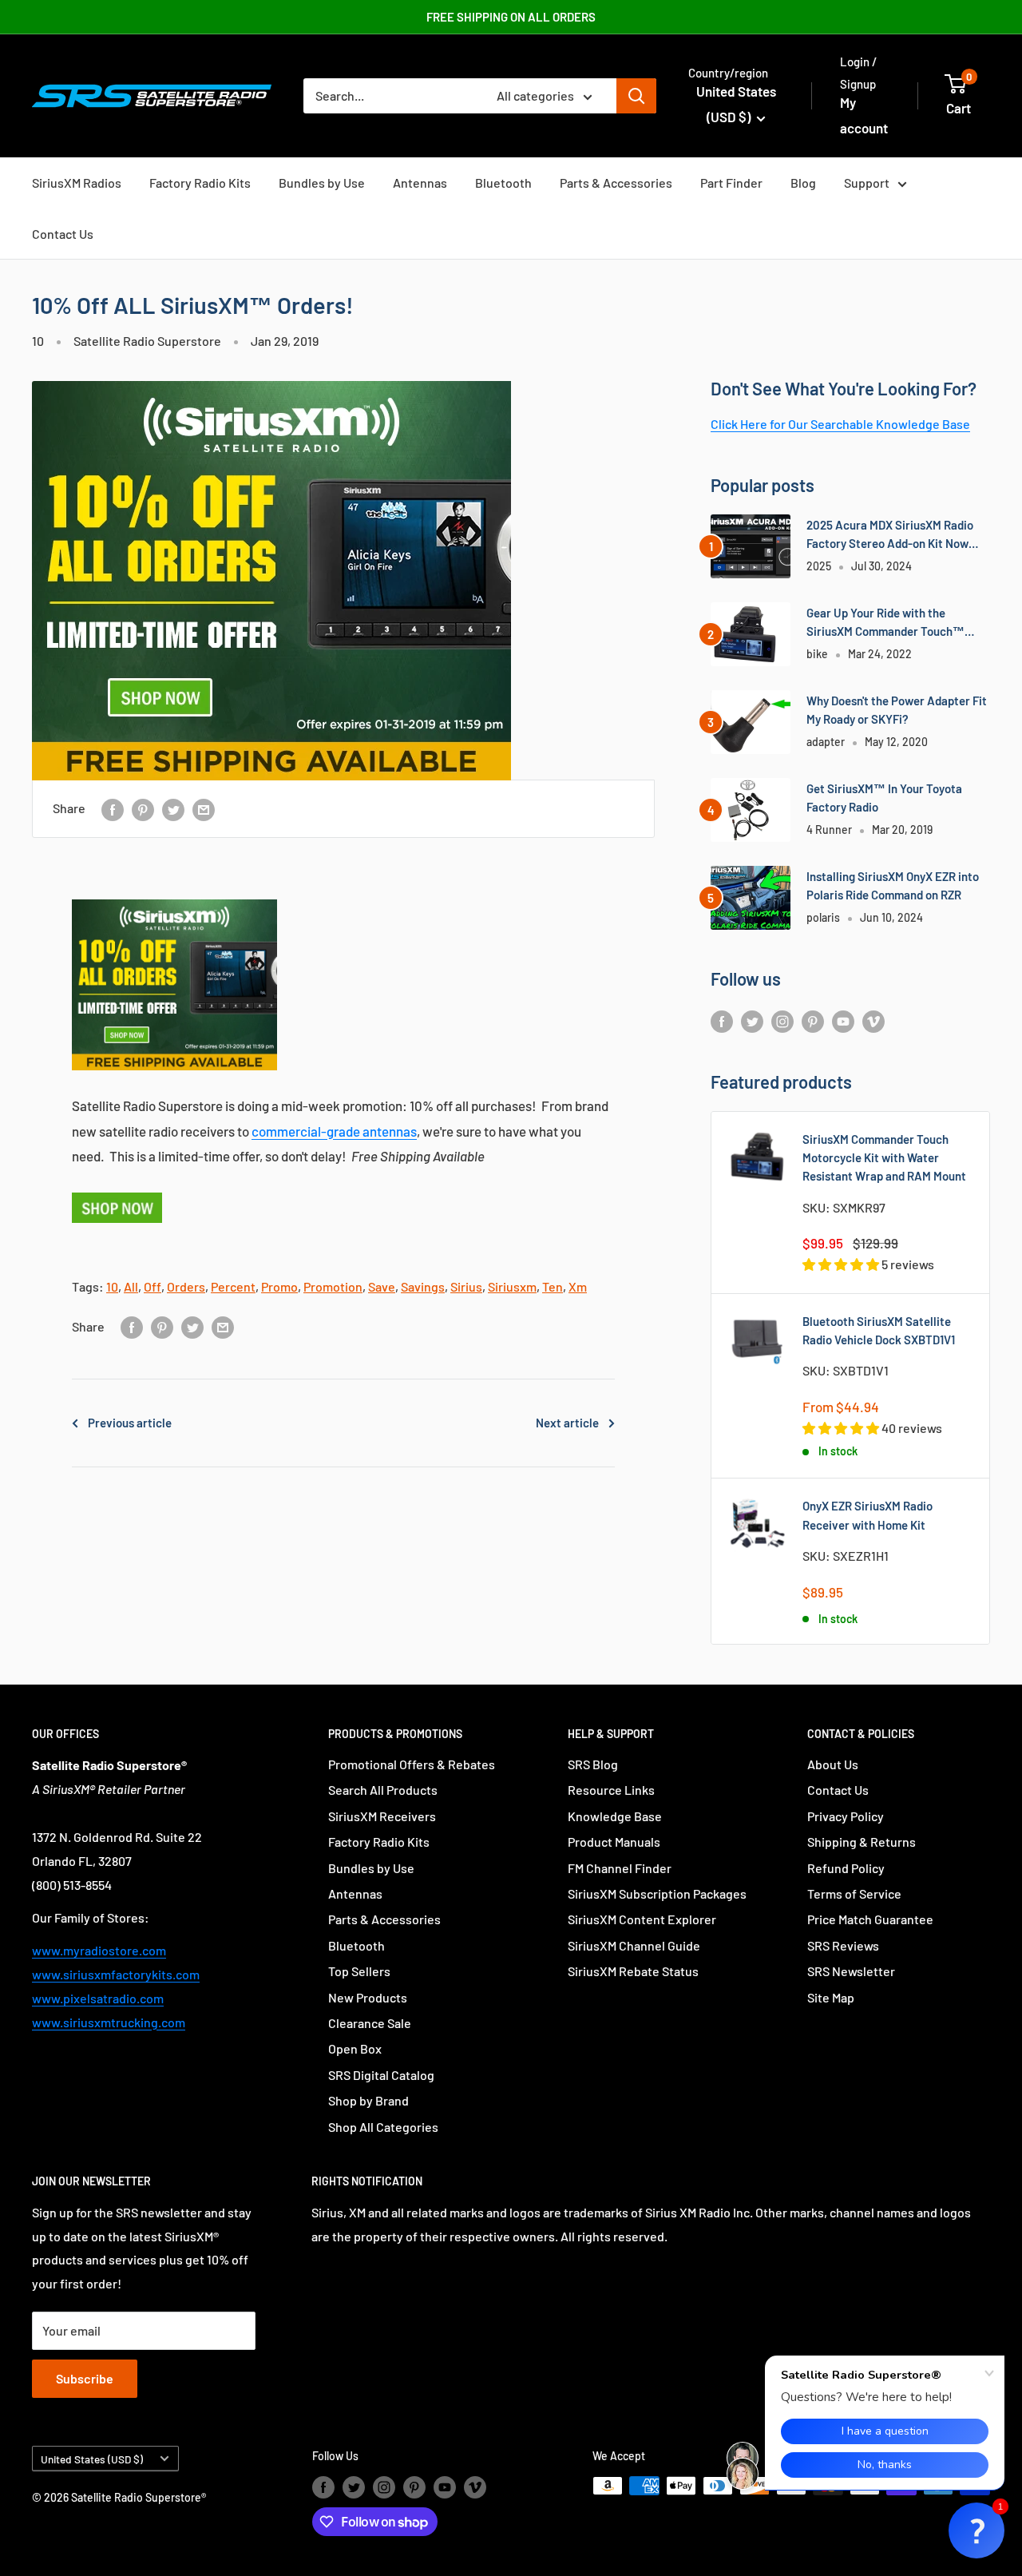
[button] (976, 2530)
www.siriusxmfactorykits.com (116, 1974)
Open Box (355, 2048)
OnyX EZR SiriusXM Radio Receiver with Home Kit (868, 1515)
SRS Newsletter (851, 1971)
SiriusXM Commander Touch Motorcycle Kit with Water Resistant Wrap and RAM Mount (884, 1158)
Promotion (333, 1286)
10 (38, 341)
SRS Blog (593, 1764)
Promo (279, 1286)
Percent (233, 1286)
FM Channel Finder (620, 1868)
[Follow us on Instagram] (782, 1020)
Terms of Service (854, 1893)
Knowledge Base (615, 1816)
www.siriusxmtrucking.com (109, 2022)
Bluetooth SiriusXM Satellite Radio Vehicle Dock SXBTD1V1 (879, 1330)
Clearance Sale (370, 2023)
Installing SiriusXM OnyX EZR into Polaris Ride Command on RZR (893, 885)
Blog (803, 183)
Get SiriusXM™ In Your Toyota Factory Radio (884, 798)
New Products (368, 1997)
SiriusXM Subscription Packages (657, 1893)
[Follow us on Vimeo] (873, 1020)
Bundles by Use (322, 183)
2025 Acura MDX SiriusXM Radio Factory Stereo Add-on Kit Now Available (890, 536)
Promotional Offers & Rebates (412, 1764)
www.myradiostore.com (99, 1950)
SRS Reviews (843, 1945)
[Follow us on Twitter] (752, 1020)
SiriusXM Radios (77, 183)
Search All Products (383, 1790)
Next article (567, 1423)
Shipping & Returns (862, 1842)
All (131, 1286)
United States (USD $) (92, 2459)
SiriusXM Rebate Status (633, 1971)
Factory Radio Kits (200, 183)
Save (382, 1286)
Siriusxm (512, 1286)
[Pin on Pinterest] (143, 809)
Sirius (466, 1286)
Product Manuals (614, 1842)
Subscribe (85, 2378)
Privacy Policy (846, 1816)
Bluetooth (503, 183)
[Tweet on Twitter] (173, 809)
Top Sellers (359, 1971)
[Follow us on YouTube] (843, 1020)
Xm (578, 1286)
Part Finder (731, 183)
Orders (186, 1286)
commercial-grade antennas (334, 1131)
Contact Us (63, 234)
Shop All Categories (383, 2127)
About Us (833, 1764)
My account (864, 115)
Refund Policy (846, 1868)
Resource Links (611, 1790)
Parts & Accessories (616, 183)
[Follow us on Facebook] (722, 1020)
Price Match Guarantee (870, 1919)
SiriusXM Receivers (382, 1816)
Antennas (420, 183)
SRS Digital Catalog (381, 2075)
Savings (423, 1286)
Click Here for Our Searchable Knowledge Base (840, 424)
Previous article (130, 1423)
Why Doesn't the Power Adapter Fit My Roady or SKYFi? (897, 710)
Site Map (831, 1997)
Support (867, 183)
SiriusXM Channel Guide (634, 1945)
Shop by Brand (368, 2100)
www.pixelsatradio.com (98, 1998)
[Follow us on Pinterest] (813, 1020)
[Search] (636, 96)
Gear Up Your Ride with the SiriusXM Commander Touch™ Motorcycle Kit (885, 623)
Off (153, 1286)
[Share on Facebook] (113, 809)
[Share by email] (204, 809)
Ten (553, 1286)
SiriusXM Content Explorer (642, 1919)
